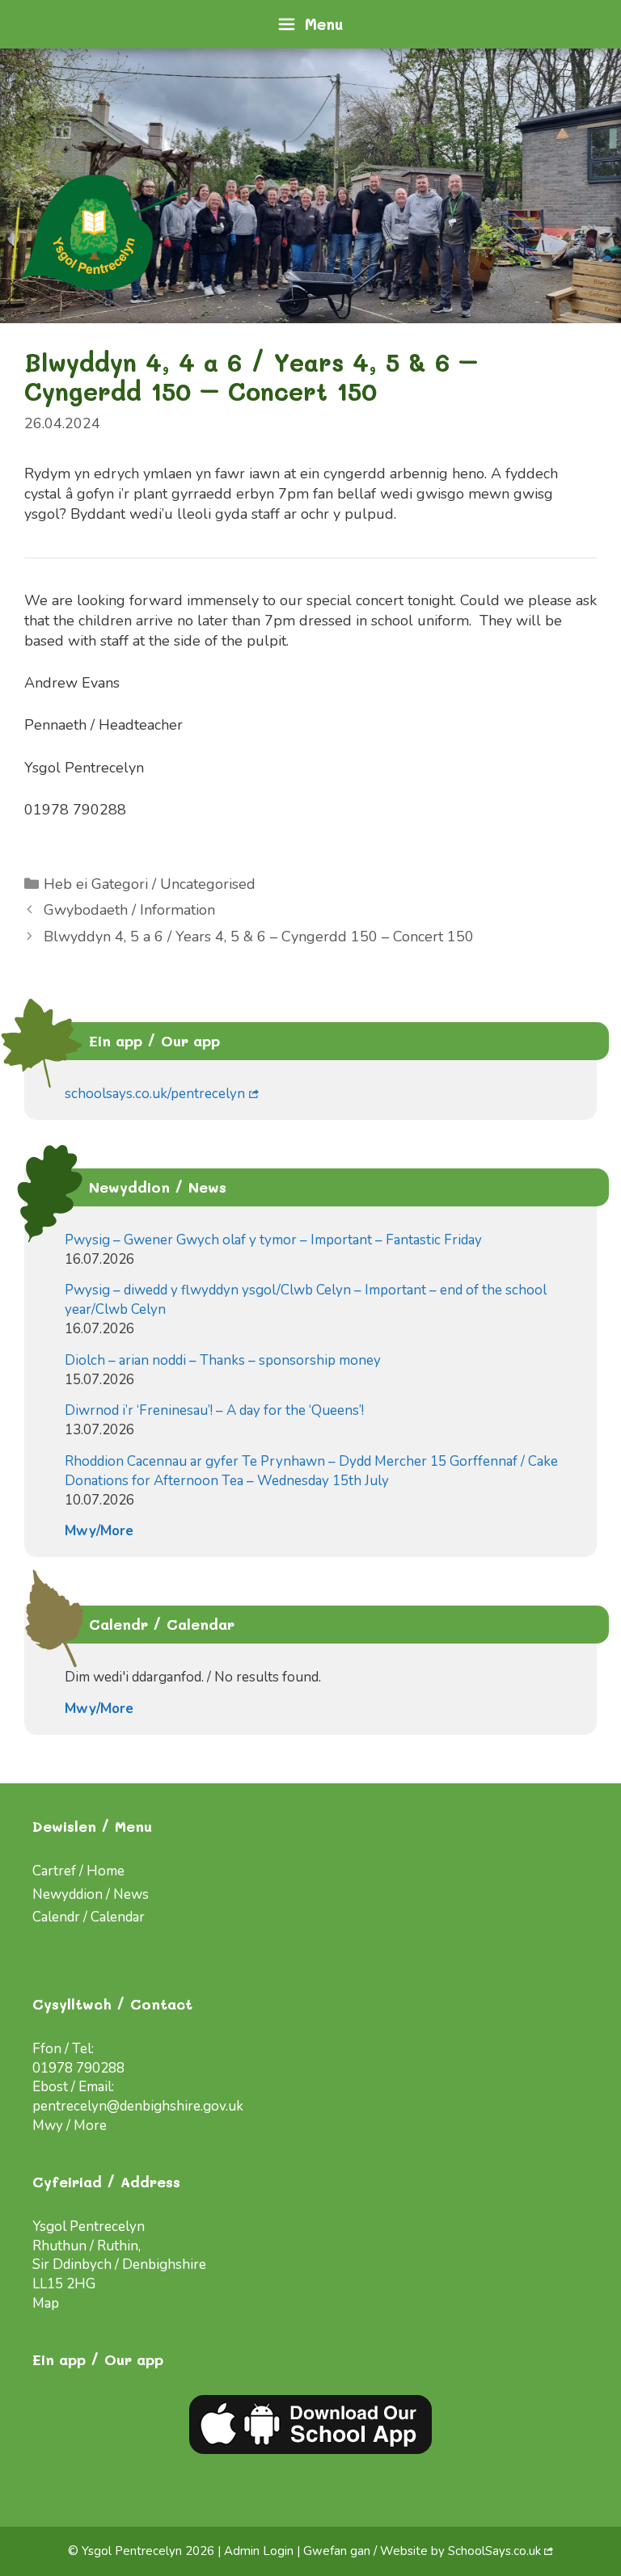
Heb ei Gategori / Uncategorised (150, 884)
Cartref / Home (78, 1871)
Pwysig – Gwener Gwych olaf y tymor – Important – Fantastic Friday (273, 1240)
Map (46, 2303)
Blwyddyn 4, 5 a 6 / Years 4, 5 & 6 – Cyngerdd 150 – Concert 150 (259, 937)
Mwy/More (99, 1531)
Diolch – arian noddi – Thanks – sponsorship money (223, 1360)
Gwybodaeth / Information (129, 910)
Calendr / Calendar (89, 1917)
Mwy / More (70, 2126)
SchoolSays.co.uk (494, 2551)
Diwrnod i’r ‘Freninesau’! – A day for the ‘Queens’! (214, 1410)
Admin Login (259, 2551)
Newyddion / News (91, 1894)
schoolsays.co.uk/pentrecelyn (155, 1094)
